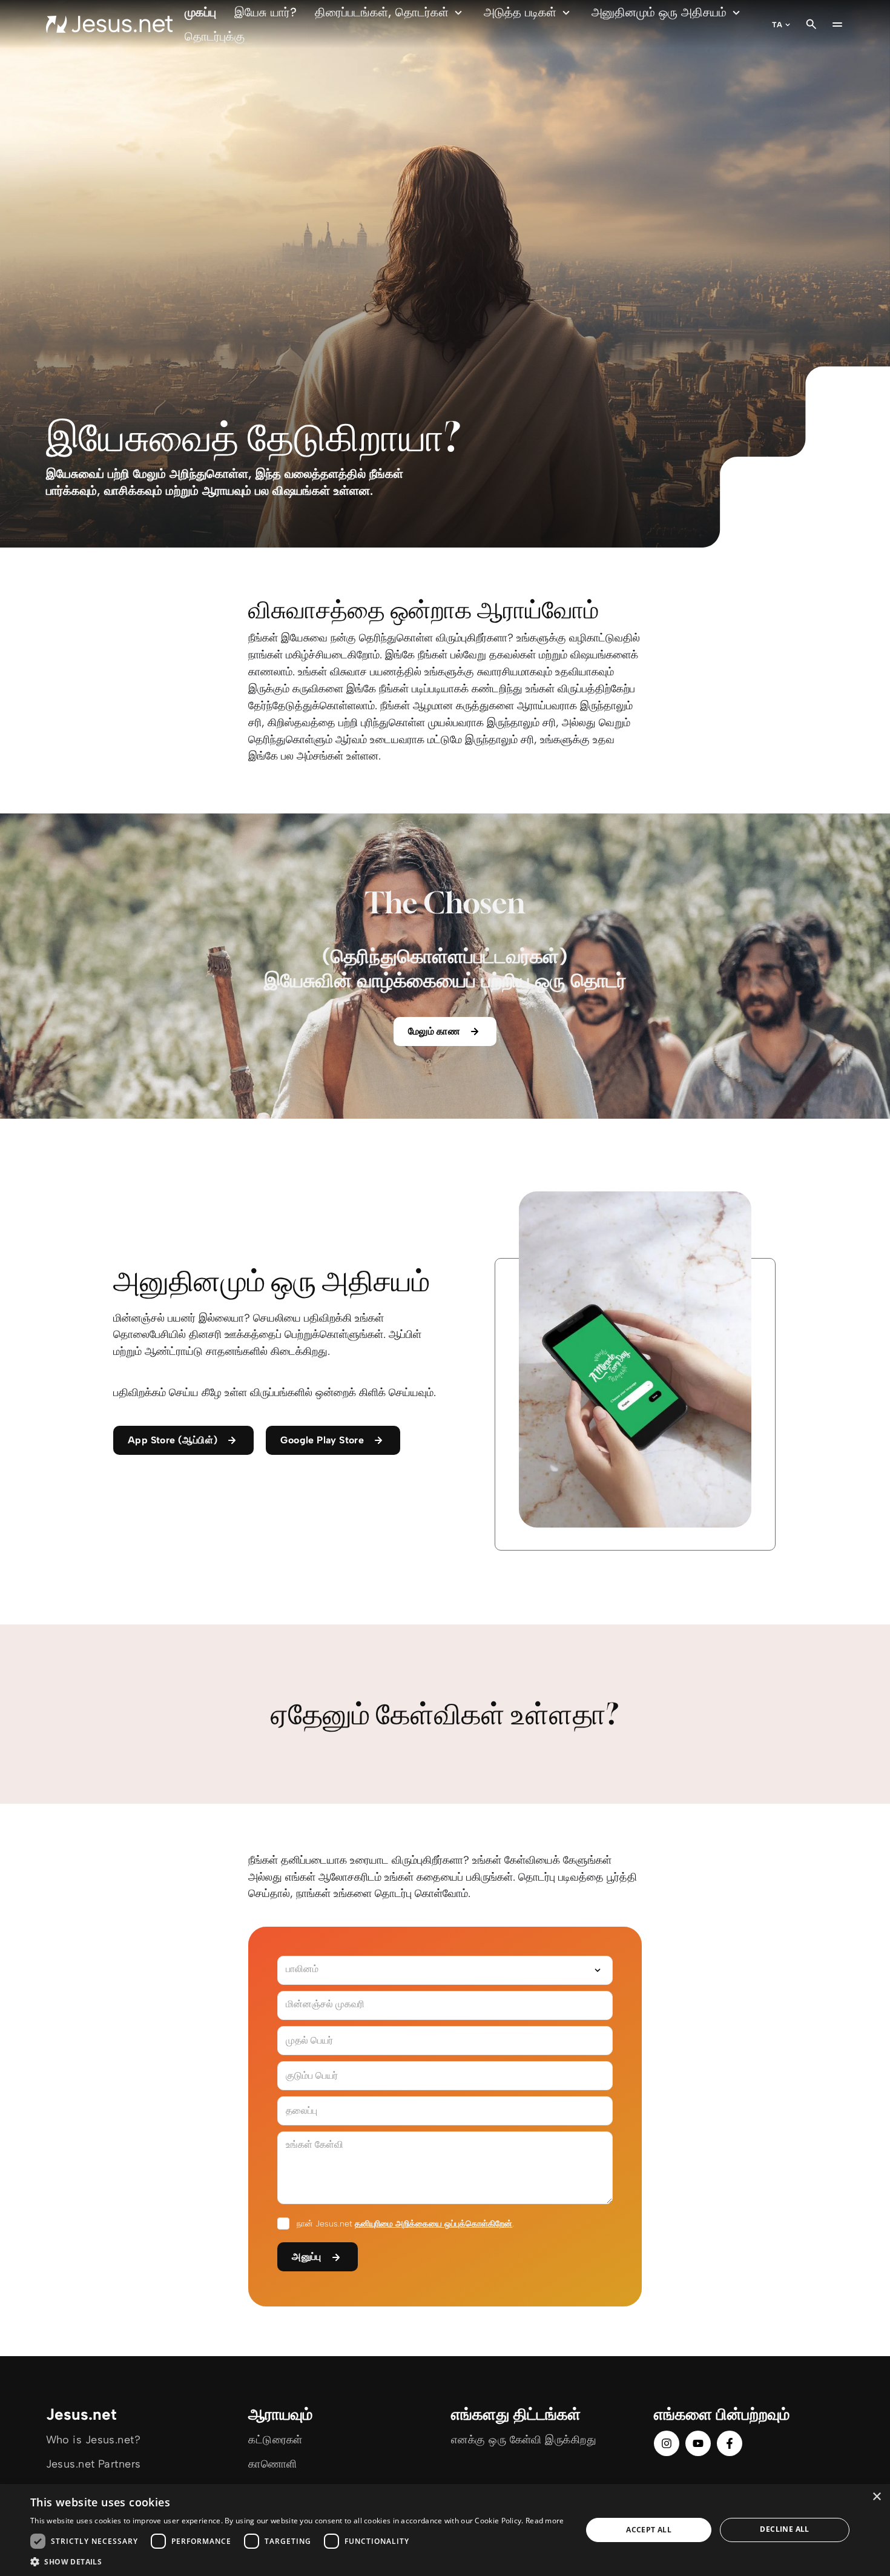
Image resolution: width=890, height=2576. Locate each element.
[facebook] (730, 2443)
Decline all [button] (784, 2529)
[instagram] (667, 2443)
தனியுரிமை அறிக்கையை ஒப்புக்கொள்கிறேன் (433, 2224)
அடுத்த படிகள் (520, 12)
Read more (545, 2521)
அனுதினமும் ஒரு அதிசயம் (659, 12)
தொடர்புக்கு (215, 36)
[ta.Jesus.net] (110, 24)
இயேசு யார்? (265, 12)
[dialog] (445, 2530)
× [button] (876, 2497)
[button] (297, 2561)
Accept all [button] (649, 2530)
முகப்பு (200, 12)
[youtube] (698, 2443)
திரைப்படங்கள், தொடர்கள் (382, 12)
